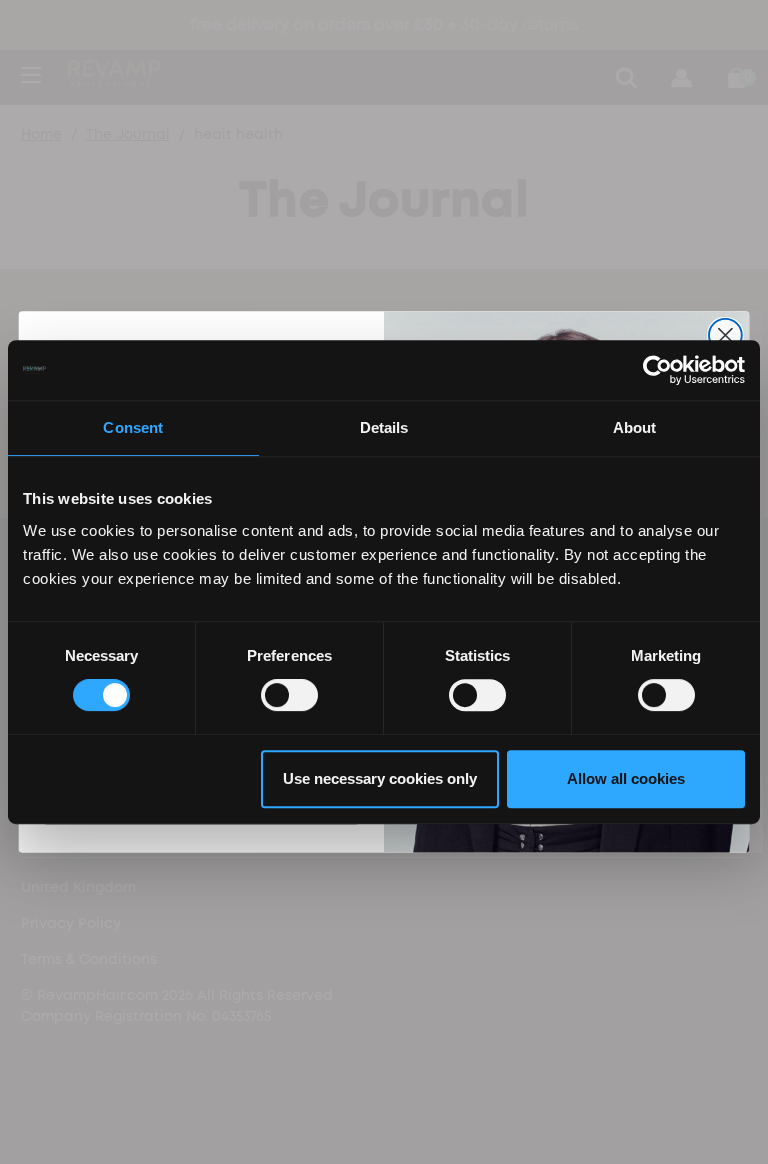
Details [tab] (384, 427)
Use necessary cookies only (380, 778)
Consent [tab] (133, 427)
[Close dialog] (725, 335)
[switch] (289, 695)
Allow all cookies (626, 778)
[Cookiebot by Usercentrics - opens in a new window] (657, 370)
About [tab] (635, 427)
